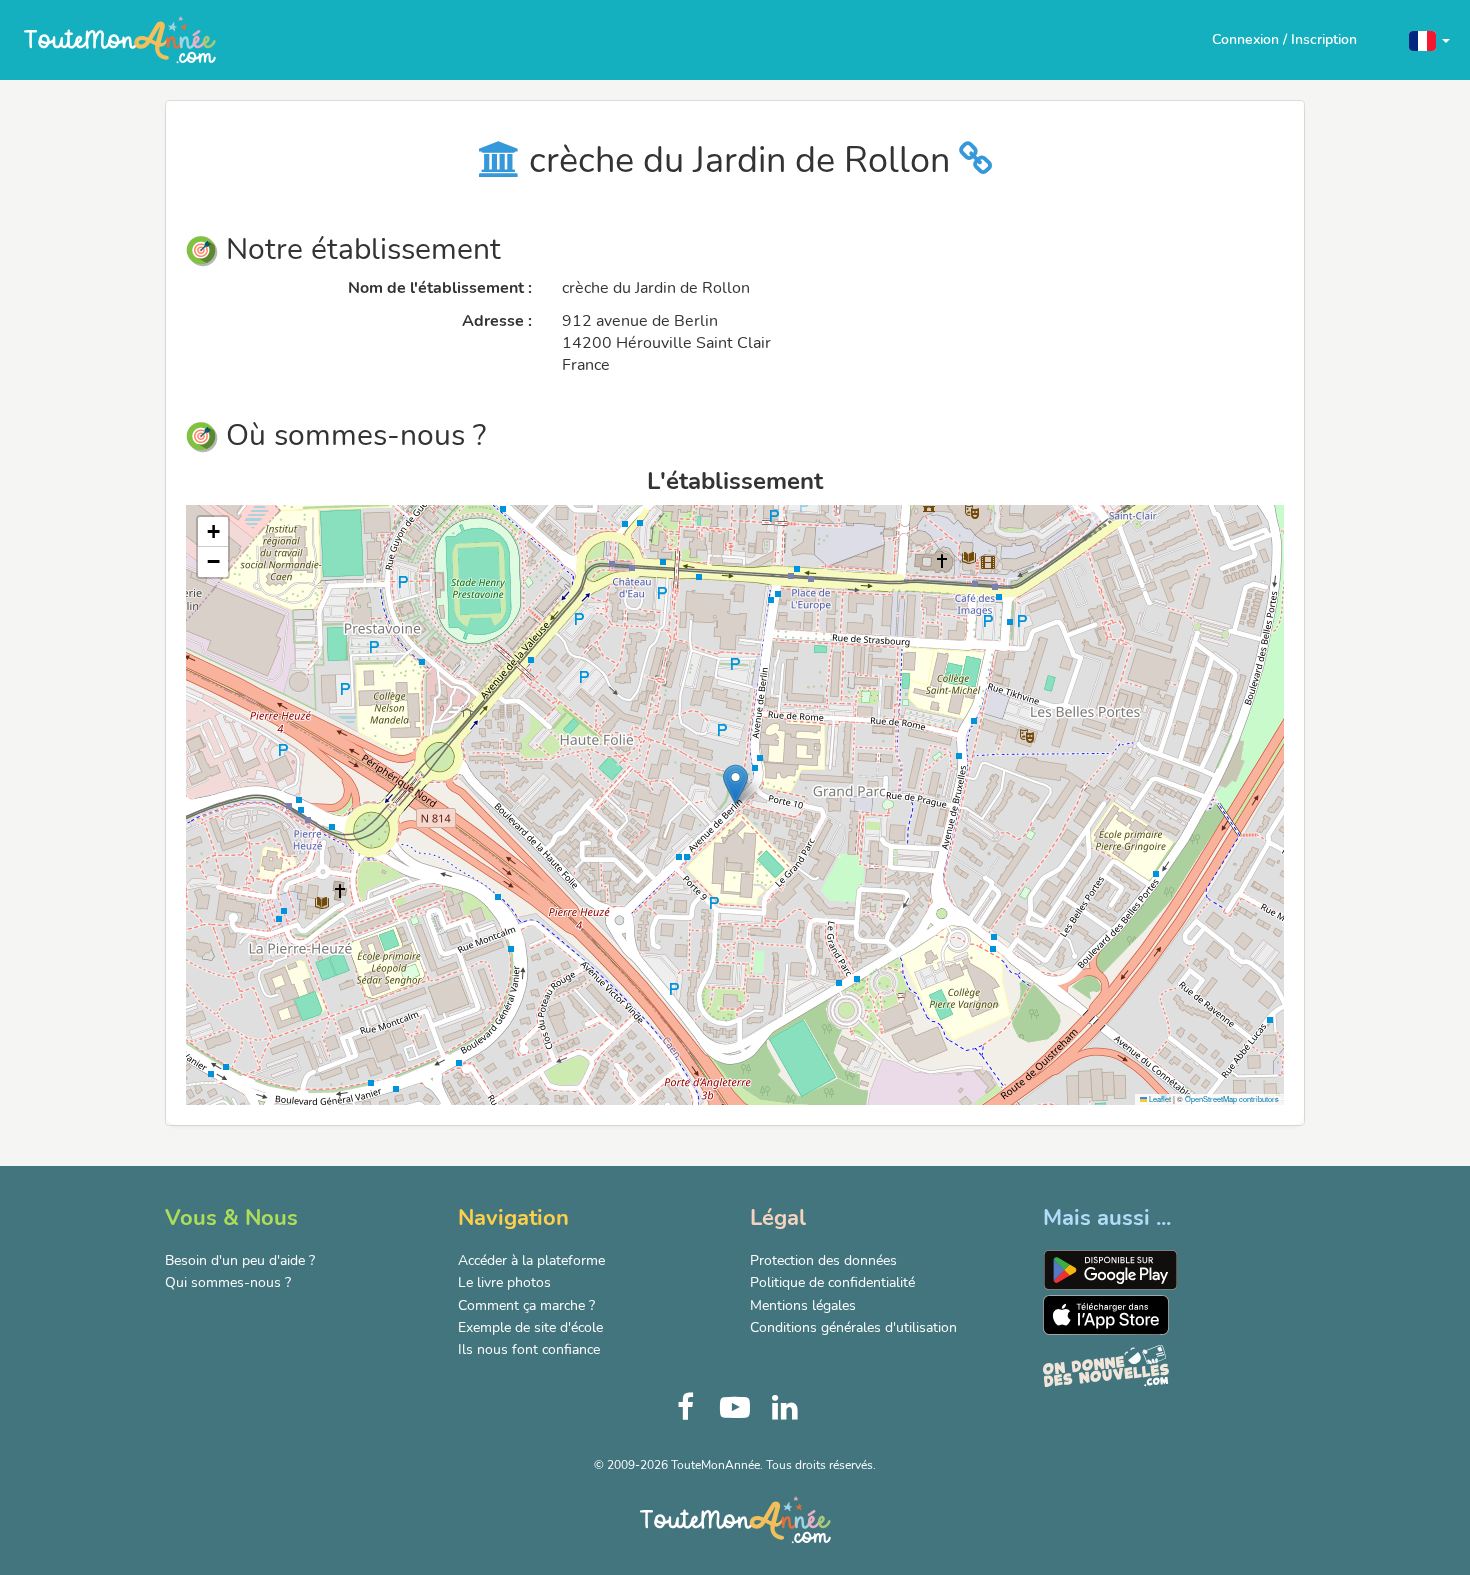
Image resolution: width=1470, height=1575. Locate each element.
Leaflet (1159, 1098)
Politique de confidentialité (832, 1282)
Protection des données (823, 1260)
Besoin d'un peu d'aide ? (240, 1260)
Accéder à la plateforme (531, 1260)
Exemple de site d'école (530, 1327)
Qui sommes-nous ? (228, 1282)
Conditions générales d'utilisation (853, 1327)
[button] (1429, 39)
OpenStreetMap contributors (1232, 1098)
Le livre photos (504, 1282)
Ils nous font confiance (529, 1349)
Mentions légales (803, 1305)
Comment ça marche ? (526, 1305)
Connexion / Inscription (1284, 39)
